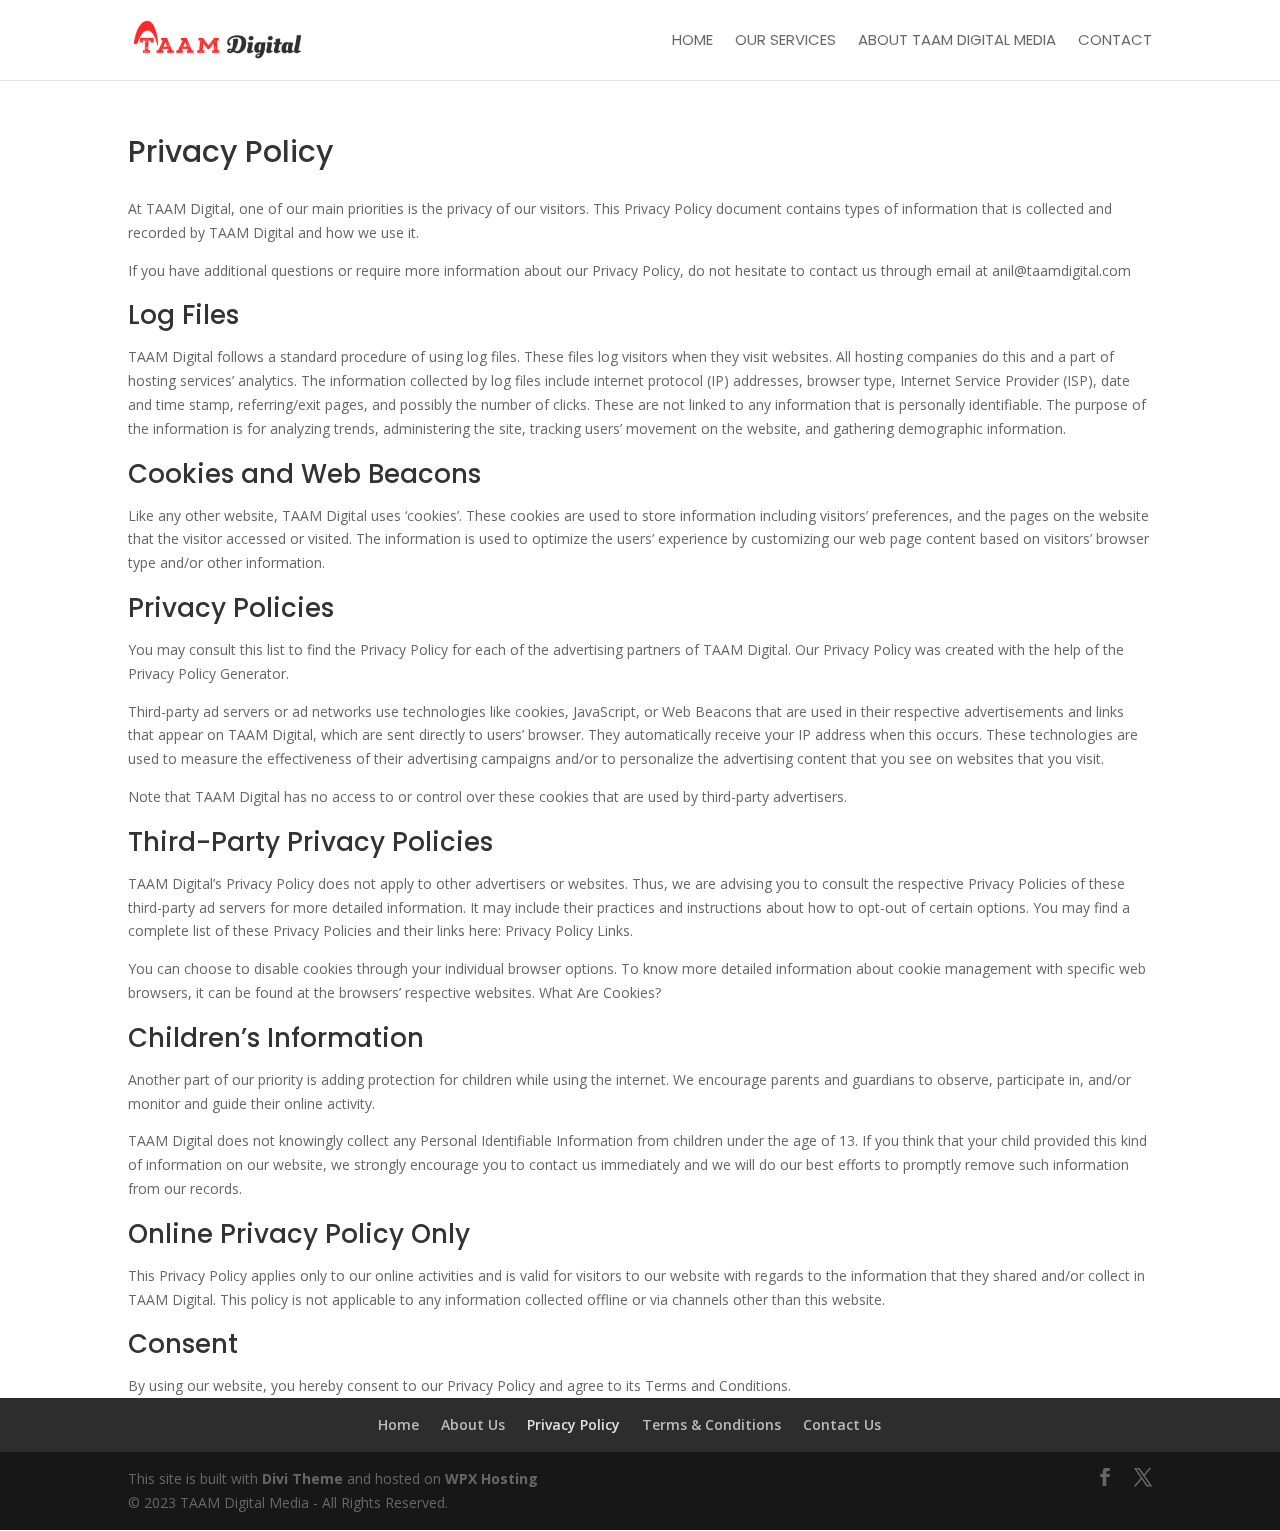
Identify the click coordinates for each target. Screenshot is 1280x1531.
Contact (1115, 41)
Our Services (785, 41)
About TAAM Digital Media (957, 41)
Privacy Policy (573, 1424)
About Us (473, 1424)
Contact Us (842, 1424)
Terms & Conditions (711, 1424)
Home (692, 41)
